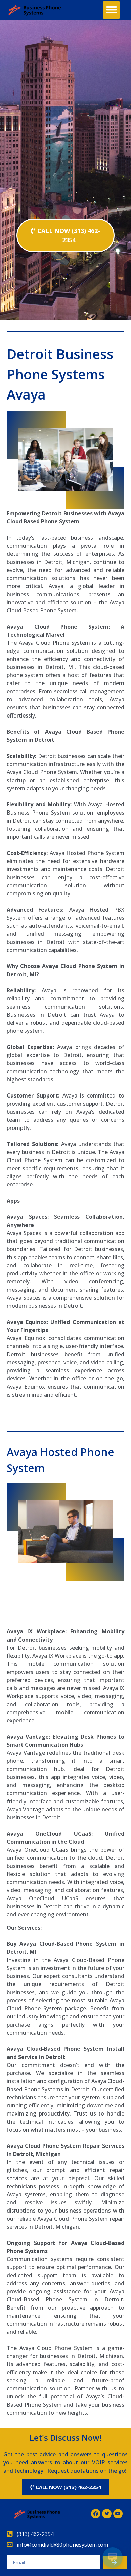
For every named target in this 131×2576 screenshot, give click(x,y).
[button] (111, 10)
